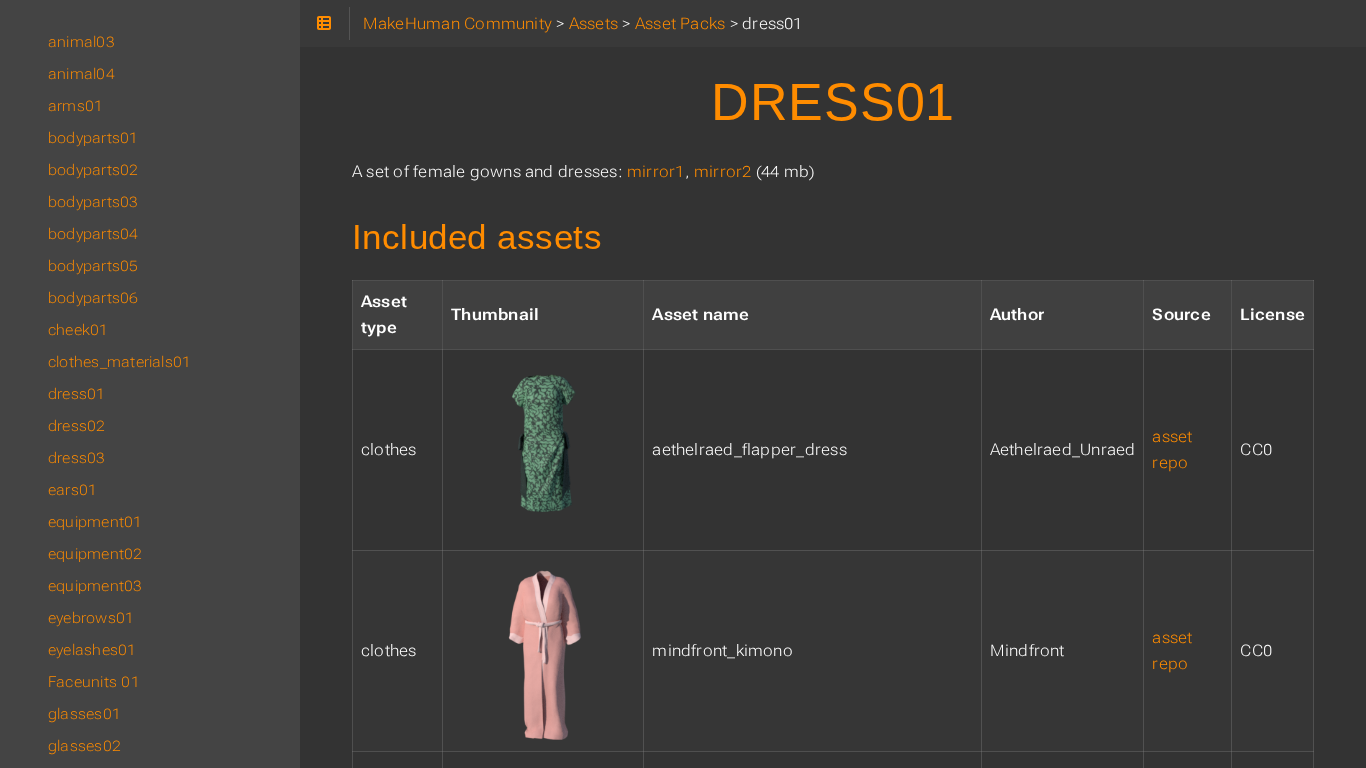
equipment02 (95, 554)
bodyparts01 (93, 138)
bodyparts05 (93, 266)
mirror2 (723, 171)
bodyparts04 (93, 234)
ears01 (72, 490)
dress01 (77, 394)
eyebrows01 (91, 618)
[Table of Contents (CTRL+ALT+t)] (324, 23)
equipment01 (95, 522)
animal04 (81, 74)
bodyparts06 (93, 298)
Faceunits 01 (94, 682)
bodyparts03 (93, 202)
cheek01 (78, 330)
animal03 (81, 42)
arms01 (75, 106)
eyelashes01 (92, 650)
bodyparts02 (93, 170)
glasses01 (84, 714)
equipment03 (95, 586)
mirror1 (656, 171)
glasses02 (84, 746)
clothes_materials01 (119, 362)
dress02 (77, 426)
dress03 (77, 458)
